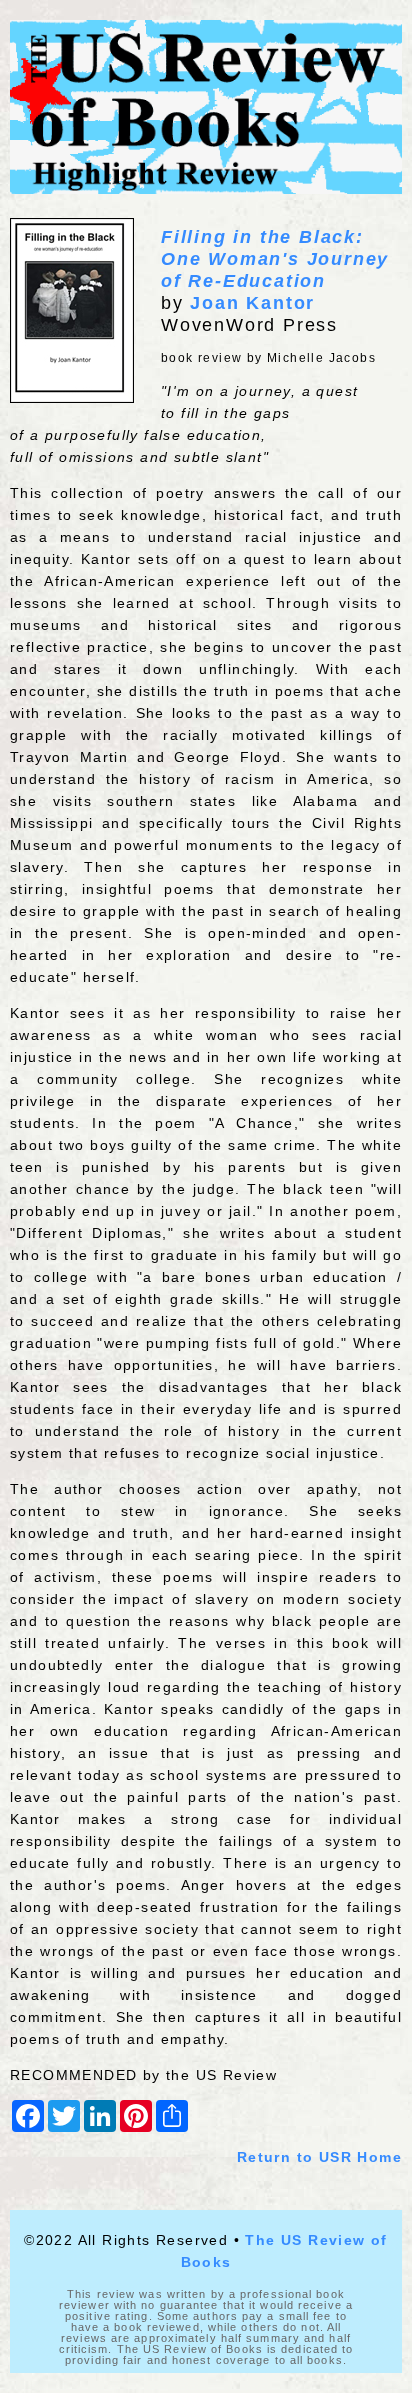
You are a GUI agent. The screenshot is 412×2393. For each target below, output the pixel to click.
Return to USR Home (319, 2157)
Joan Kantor (252, 303)
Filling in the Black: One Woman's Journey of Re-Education (275, 259)
